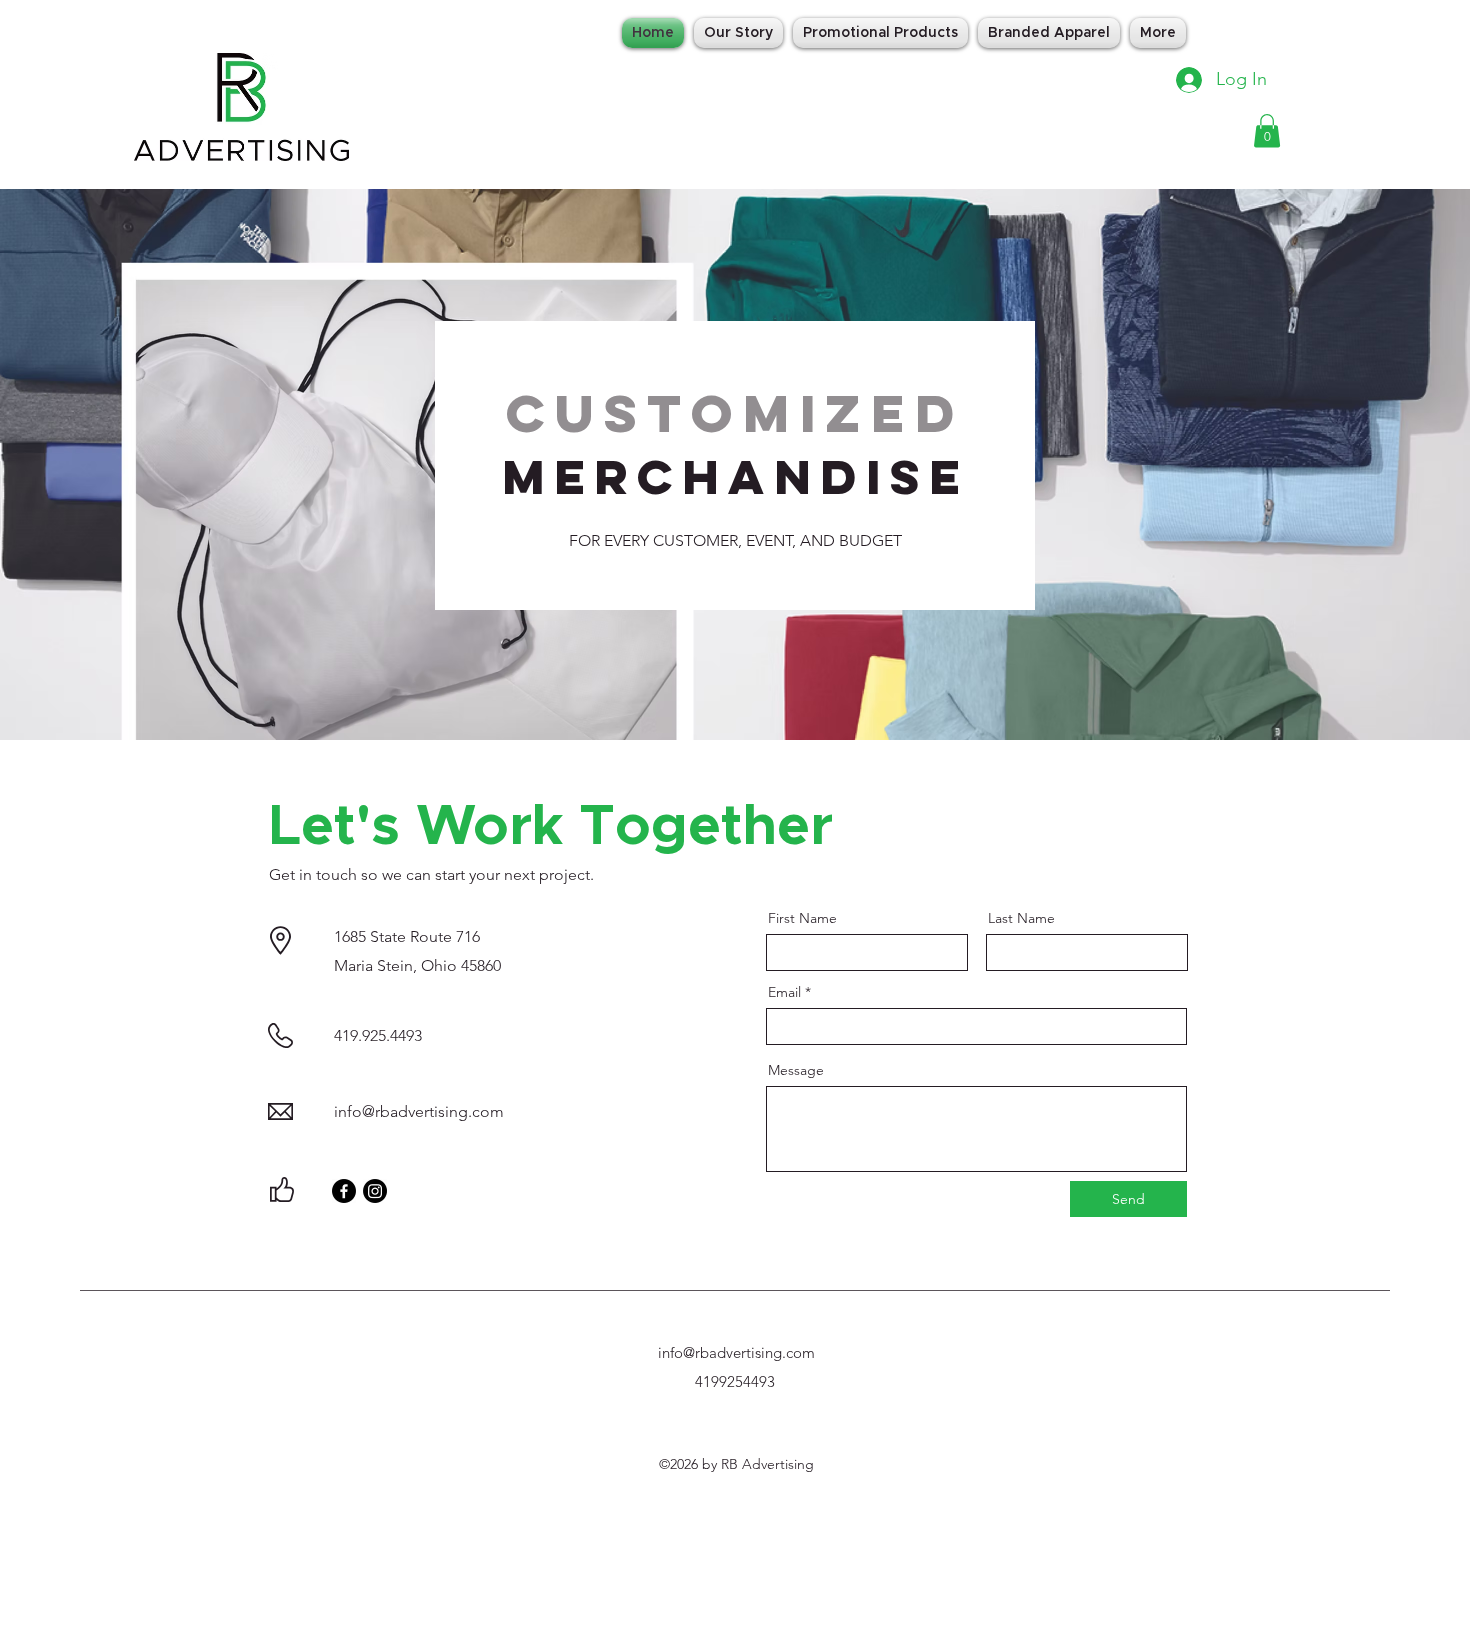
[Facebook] (344, 1191)
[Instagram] (375, 1191)
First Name (802, 918)
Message (796, 1070)
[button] (1267, 130)
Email (784, 992)
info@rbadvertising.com (419, 1111)
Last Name (1021, 918)
